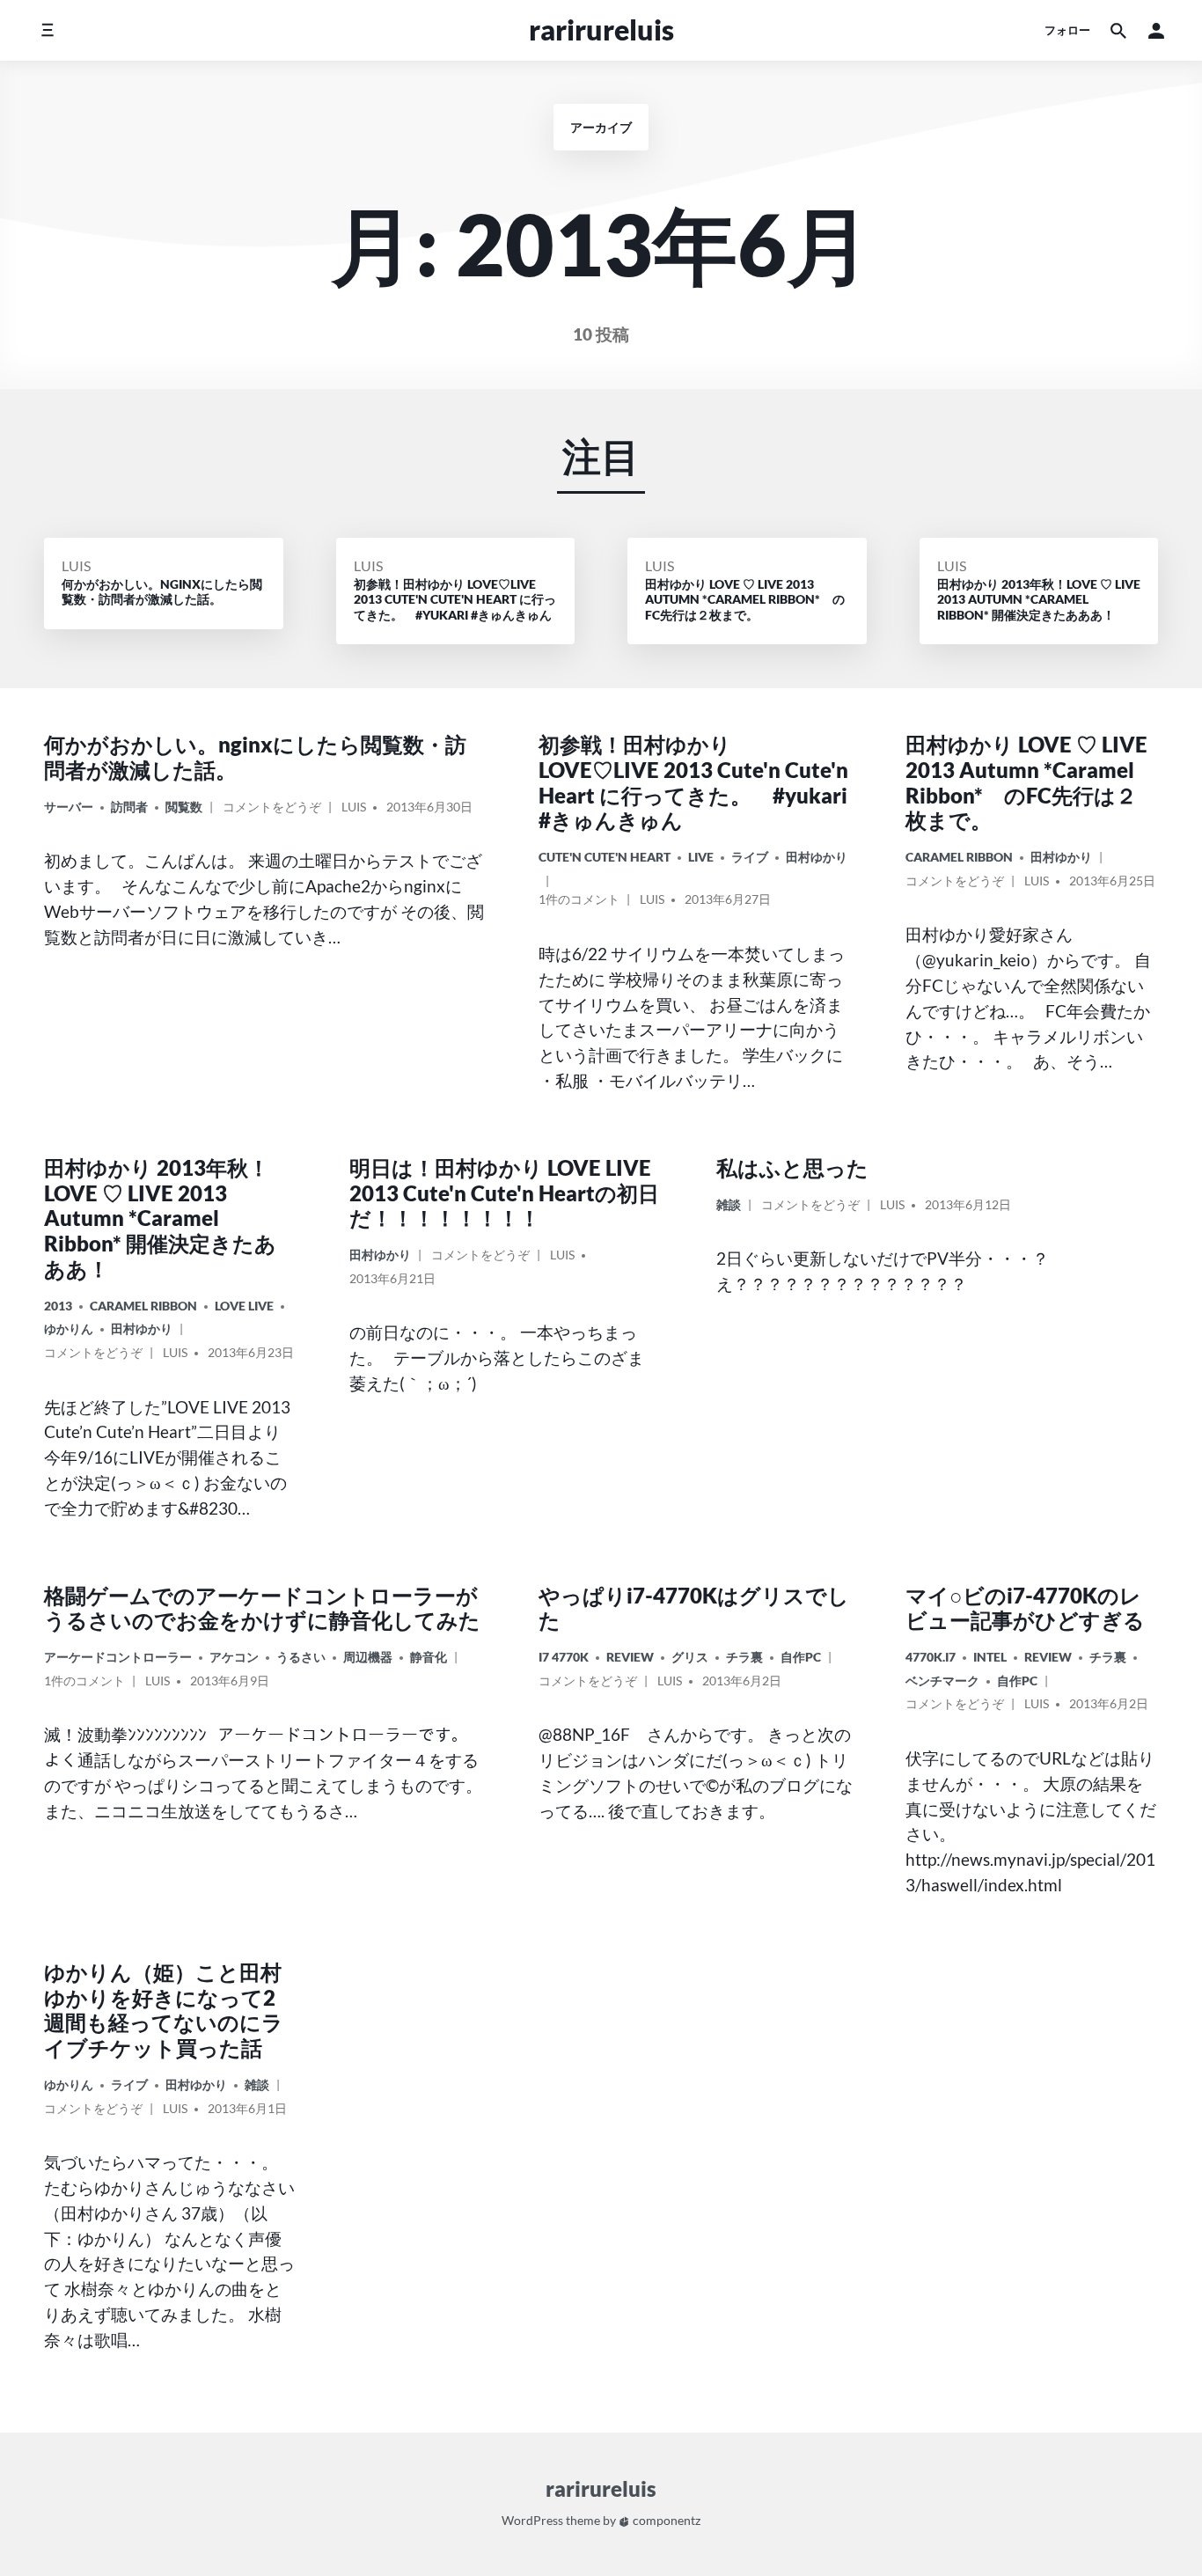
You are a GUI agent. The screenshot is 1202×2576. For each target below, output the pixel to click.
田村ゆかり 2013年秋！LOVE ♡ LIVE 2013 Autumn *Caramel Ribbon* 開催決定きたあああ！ (160, 1218)
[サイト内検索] (1118, 30)
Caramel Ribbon (959, 857)
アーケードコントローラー (118, 1657)
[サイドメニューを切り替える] (47, 30)
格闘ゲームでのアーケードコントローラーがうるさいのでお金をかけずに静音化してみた (262, 1608)
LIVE (701, 857)
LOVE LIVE (244, 1306)
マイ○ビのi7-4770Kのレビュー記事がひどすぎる (1025, 1608)
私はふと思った (792, 1167)
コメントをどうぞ (272, 810)
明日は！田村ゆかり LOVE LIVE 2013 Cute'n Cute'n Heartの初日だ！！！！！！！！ (504, 1193)
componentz (665, 2520)
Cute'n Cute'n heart (605, 857)
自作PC (801, 1657)
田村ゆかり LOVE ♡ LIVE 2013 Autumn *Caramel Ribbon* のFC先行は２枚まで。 (1026, 782)
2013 (58, 1306)
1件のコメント (579, 902)
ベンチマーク (942, 1681)
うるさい (301, 1657)
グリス (690, 1657)
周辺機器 (368, 1657)
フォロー (1067, 30)
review (630, 1657)
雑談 (729, 1204)
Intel (990, 1657)
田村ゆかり (817, 857)
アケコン (234, 1657)
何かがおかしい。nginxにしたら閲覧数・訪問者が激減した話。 (255, 757)
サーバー (69, 807)
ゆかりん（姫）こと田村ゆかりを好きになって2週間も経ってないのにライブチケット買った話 (164, 2010)
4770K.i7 (931, 1657)
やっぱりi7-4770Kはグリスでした (694, 1608)
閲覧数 (184, 807)
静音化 (429, 1657)
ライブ (750, 857)
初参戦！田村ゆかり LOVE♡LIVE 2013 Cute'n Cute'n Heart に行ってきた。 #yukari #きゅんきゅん (693, 782)
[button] (1156, 30)
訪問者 (129, 807)
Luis (76, 565)
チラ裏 (744, 1657)
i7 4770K (564, 1657)
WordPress (532, 2520)
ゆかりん (69, 1328)
